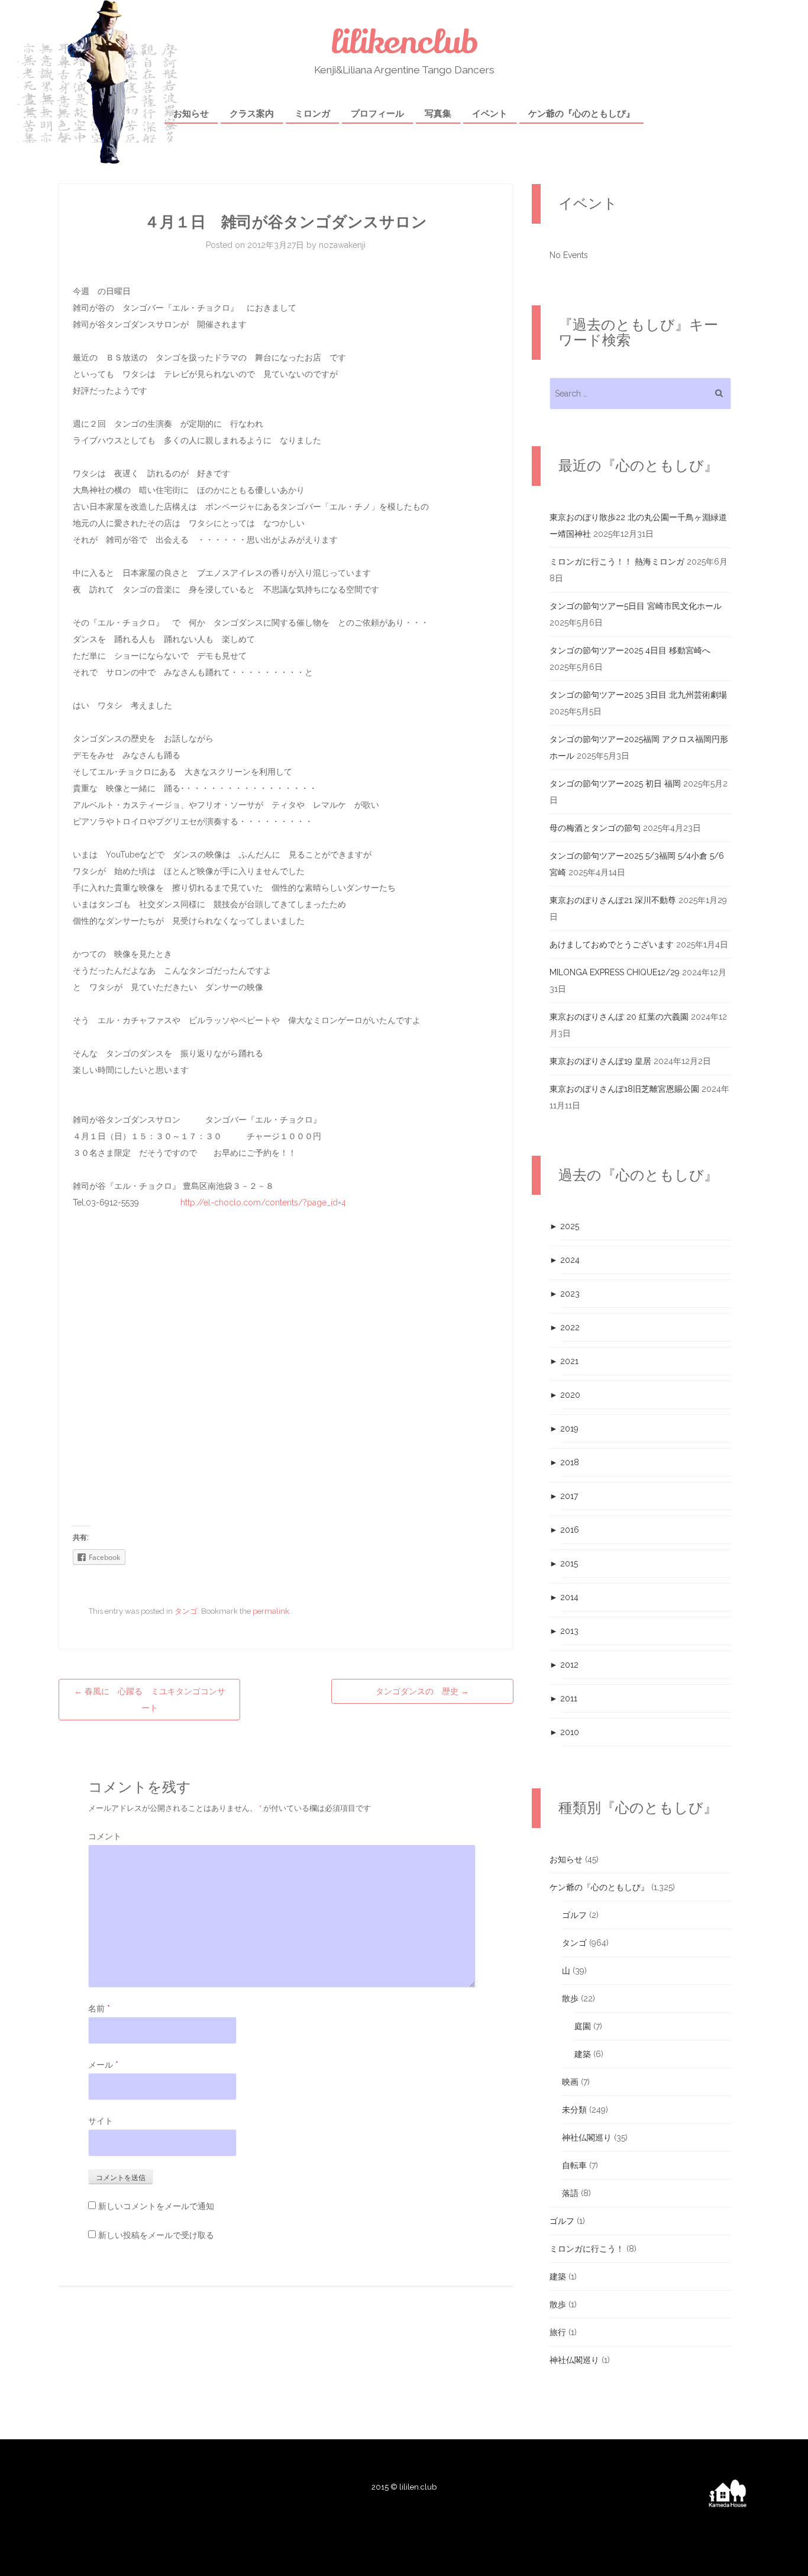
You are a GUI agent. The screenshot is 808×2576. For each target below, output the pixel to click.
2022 (565, 1327)
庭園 (583, 2026)
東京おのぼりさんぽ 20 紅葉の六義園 (619, 1017)
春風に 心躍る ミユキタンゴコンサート (150, 1700)
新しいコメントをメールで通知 (156, 2206)
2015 (564, 1563)
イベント (490, 114)
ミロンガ (312, 114)
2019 (564, 1429)
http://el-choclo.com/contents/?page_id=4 (263, 1202)
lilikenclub (404, 42)
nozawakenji (342, 245)
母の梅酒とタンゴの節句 (595, 828)
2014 (564, 1597)
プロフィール (377, 114)
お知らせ (191, 114)
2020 (565, 1395)
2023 (565, 1294)
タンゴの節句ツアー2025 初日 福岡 (615, 784)
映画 (570, 2082)
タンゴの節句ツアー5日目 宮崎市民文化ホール (636, 606)
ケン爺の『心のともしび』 (581, 114)
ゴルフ (574, 1915)
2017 (564, 1496)
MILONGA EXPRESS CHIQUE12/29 (615, 972)
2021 (564, 1361)
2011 (563, 1698)
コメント (105, 1836)
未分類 (574, 2110)
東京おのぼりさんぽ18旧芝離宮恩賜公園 (624, 1089)
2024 (565, 1260)
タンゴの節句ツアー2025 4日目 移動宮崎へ (630, 650)
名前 (99, 2008)
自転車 (574, 2165)
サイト (101, 2121)
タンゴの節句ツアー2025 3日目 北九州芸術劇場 (638, 695)
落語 (570, 2193)
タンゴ (186, 1611)
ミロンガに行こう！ (587, 2249)
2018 (564, 1462)
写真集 (438, 114)
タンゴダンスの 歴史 (422, 1691)
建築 (583, 2054)
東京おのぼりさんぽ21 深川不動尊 (613, 900)
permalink (271, 1611)
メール (103, 2065)
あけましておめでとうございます (612, 944)
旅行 (558, 2332)
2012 (564, 1665)
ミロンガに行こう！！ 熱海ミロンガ (617, 562)
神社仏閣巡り (587, 2137)
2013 (564, 1631)
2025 (564, 1226)
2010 (564, 1732)
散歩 (570, 1998)
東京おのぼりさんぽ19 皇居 (600, 1061)
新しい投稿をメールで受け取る (156, 2235)
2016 (564, 1530)
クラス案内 (252, 114)
